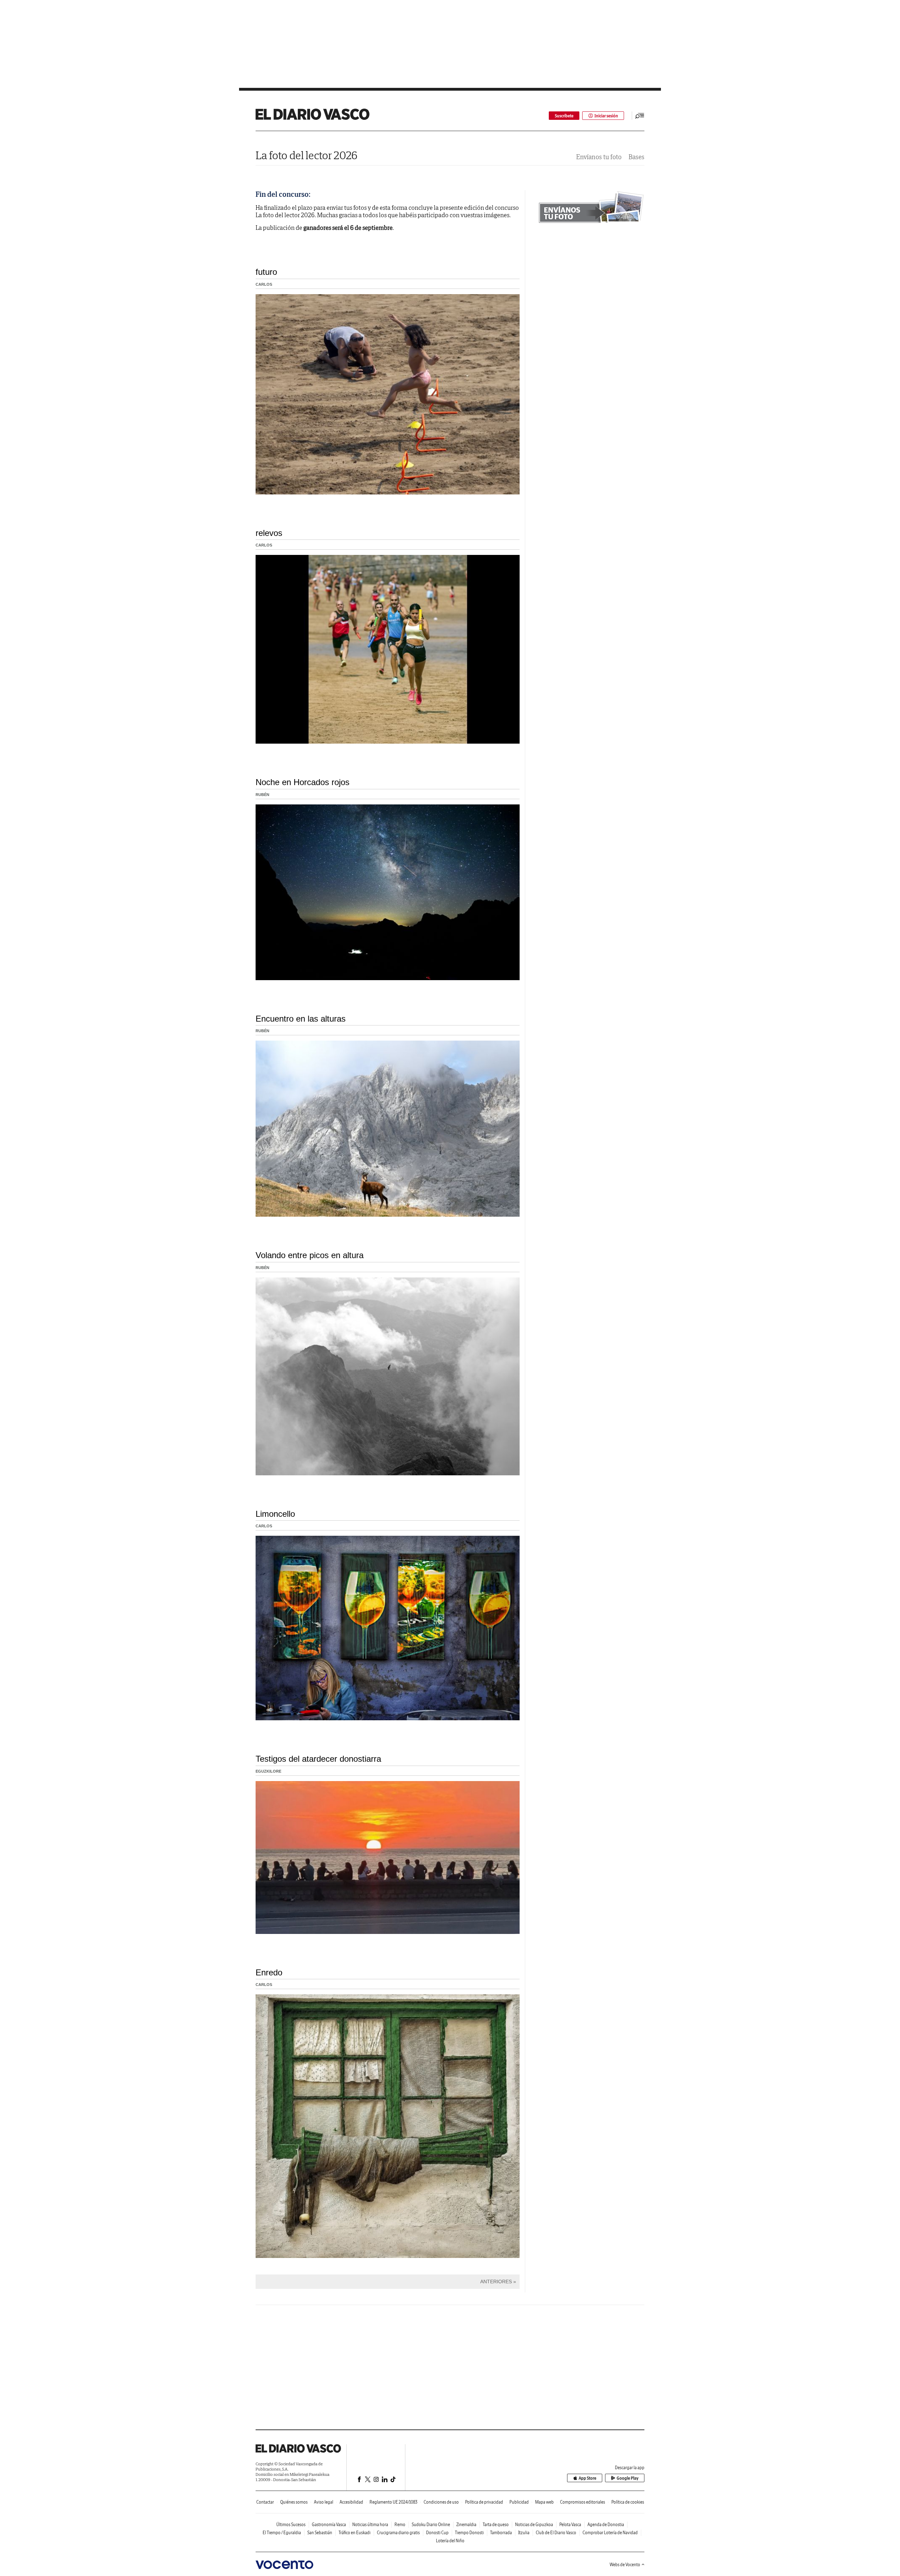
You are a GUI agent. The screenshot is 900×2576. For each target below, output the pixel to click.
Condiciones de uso (441, 2502)
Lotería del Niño (450, 2541)
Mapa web (544, 2502)
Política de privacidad (484, 2502)
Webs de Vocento (625, 2565)
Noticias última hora (370, 2525)
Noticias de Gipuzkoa (534, 2525)
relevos (269, 533)
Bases (637, 157)
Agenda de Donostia (606, 2525)
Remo (400, 2525)
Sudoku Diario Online (431, 2525)
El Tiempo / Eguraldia (282, 2533)
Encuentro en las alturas (301, 1019)
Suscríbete (564, 116)
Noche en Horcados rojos (303, 782)
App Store (587, 2478)
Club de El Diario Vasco (556, 2533)
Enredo (269, 1972)
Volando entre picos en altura (310, 1255)
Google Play (628, 2478)
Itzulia (524, 2533)
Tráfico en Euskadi (355, 2533)
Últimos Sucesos (291, 2525)
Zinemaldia (466, 2525)
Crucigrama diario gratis (398, 2533)
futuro (266, 272)
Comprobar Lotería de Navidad (610, 2533)
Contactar (265, 2502)
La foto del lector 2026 (307, 155)
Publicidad (519, 2502)
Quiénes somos (294, 2502)
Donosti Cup (437, 2533)
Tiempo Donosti (469, 2533)
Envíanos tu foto (599, 157)
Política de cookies (628, 2502)
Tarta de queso (496, 2525)
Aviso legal (324, 2502)
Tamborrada (501, 2533)
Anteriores (496, 2281)
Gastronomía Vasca (329, 2525)
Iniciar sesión (606, 116)
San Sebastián (320, 2533)
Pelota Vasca (570, 2525)
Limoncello (275, 1514)
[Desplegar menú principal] (640, 116)
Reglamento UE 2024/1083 (393, 2502)
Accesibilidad (351, 2502)
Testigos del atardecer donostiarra (318, 1759)
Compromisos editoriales (583, 2502)
